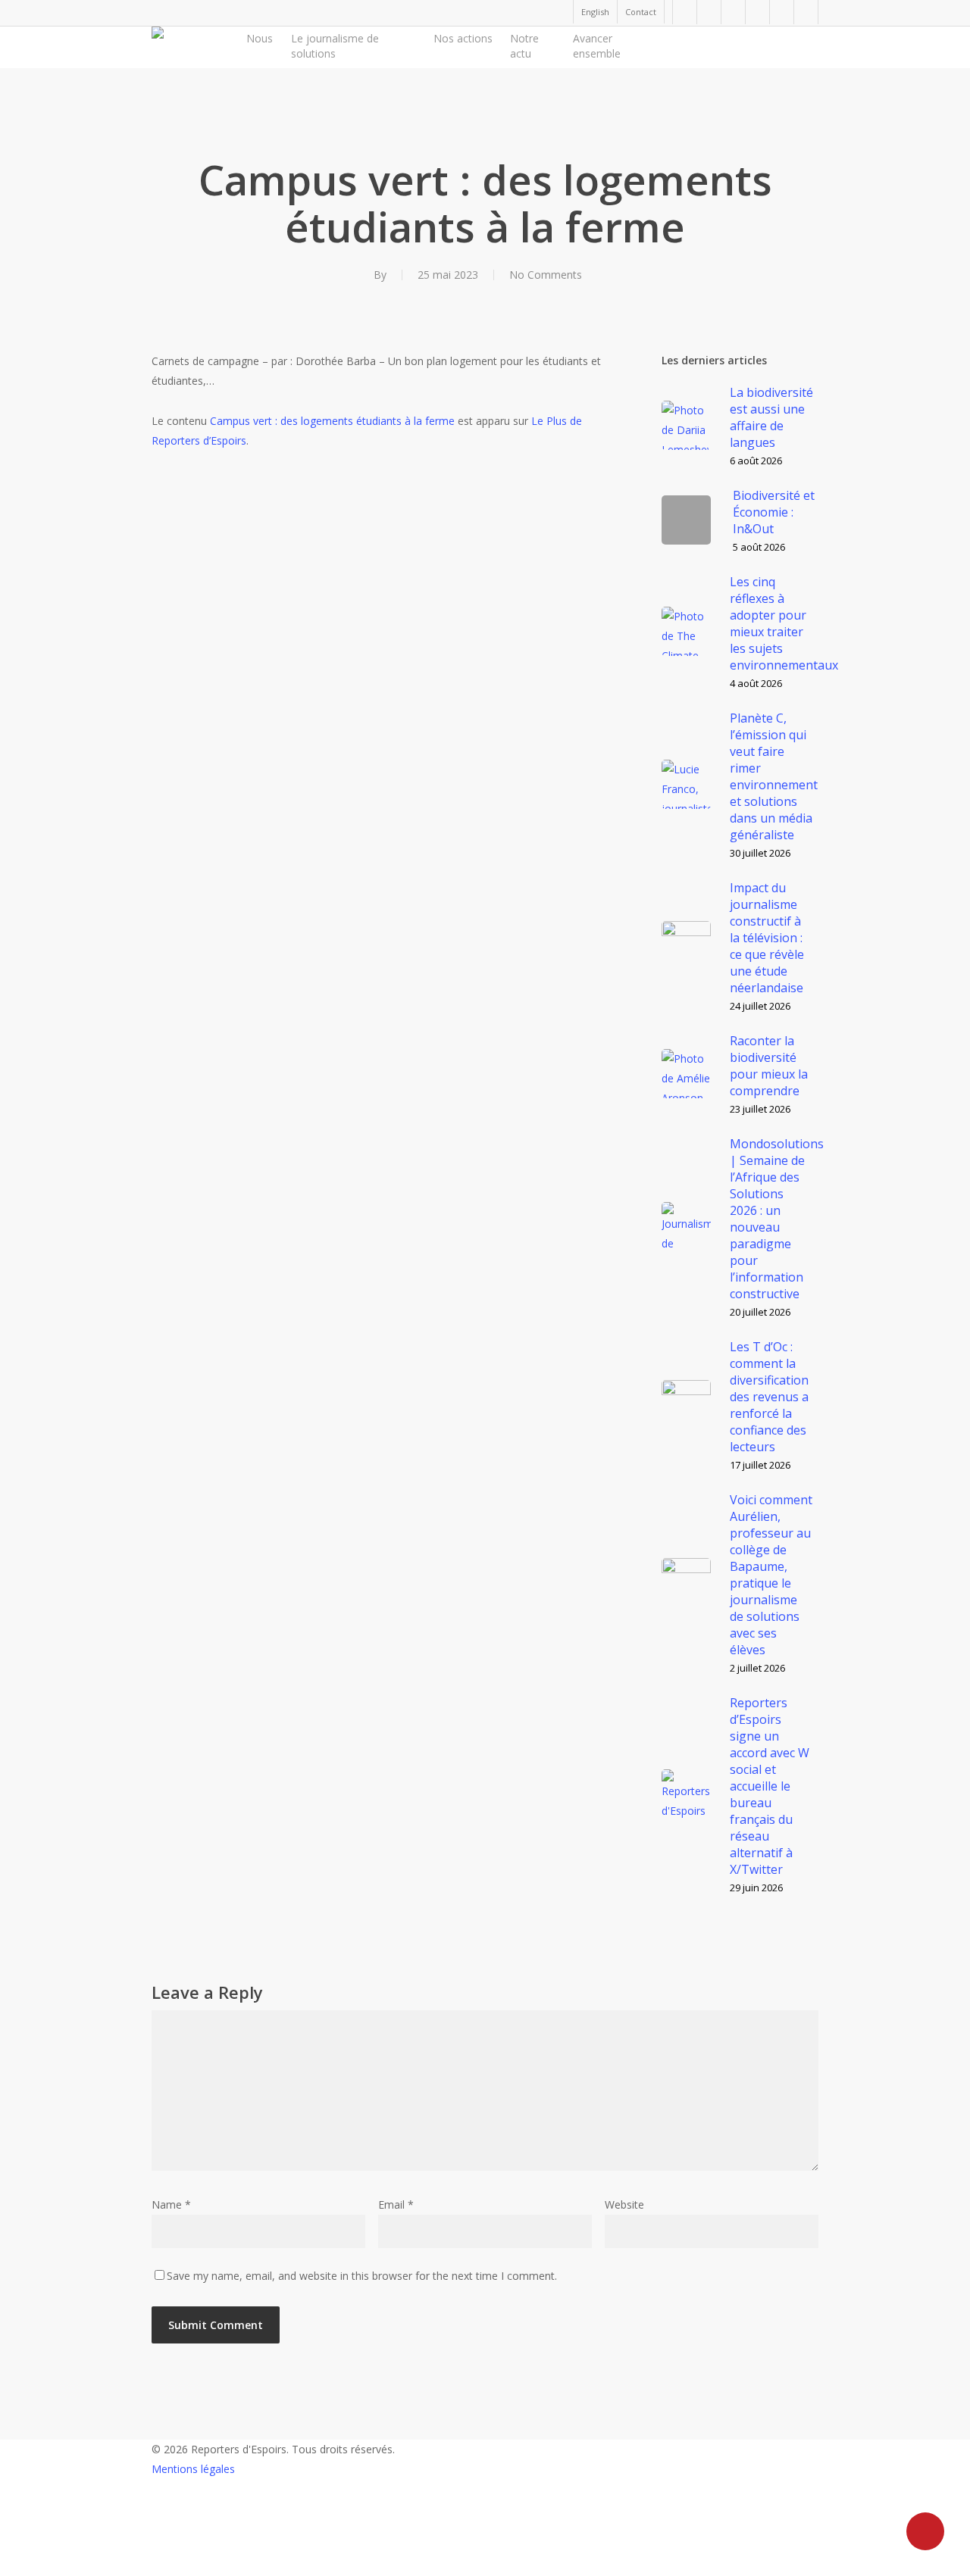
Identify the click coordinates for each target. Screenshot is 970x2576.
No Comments (546, 275)
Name (171, 2204)
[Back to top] (485, 2566)
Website (624, 2204)
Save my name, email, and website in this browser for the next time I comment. (362, 2276)
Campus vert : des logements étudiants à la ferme (332, 421)
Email (396, 2204)
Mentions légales (193, 2469)
